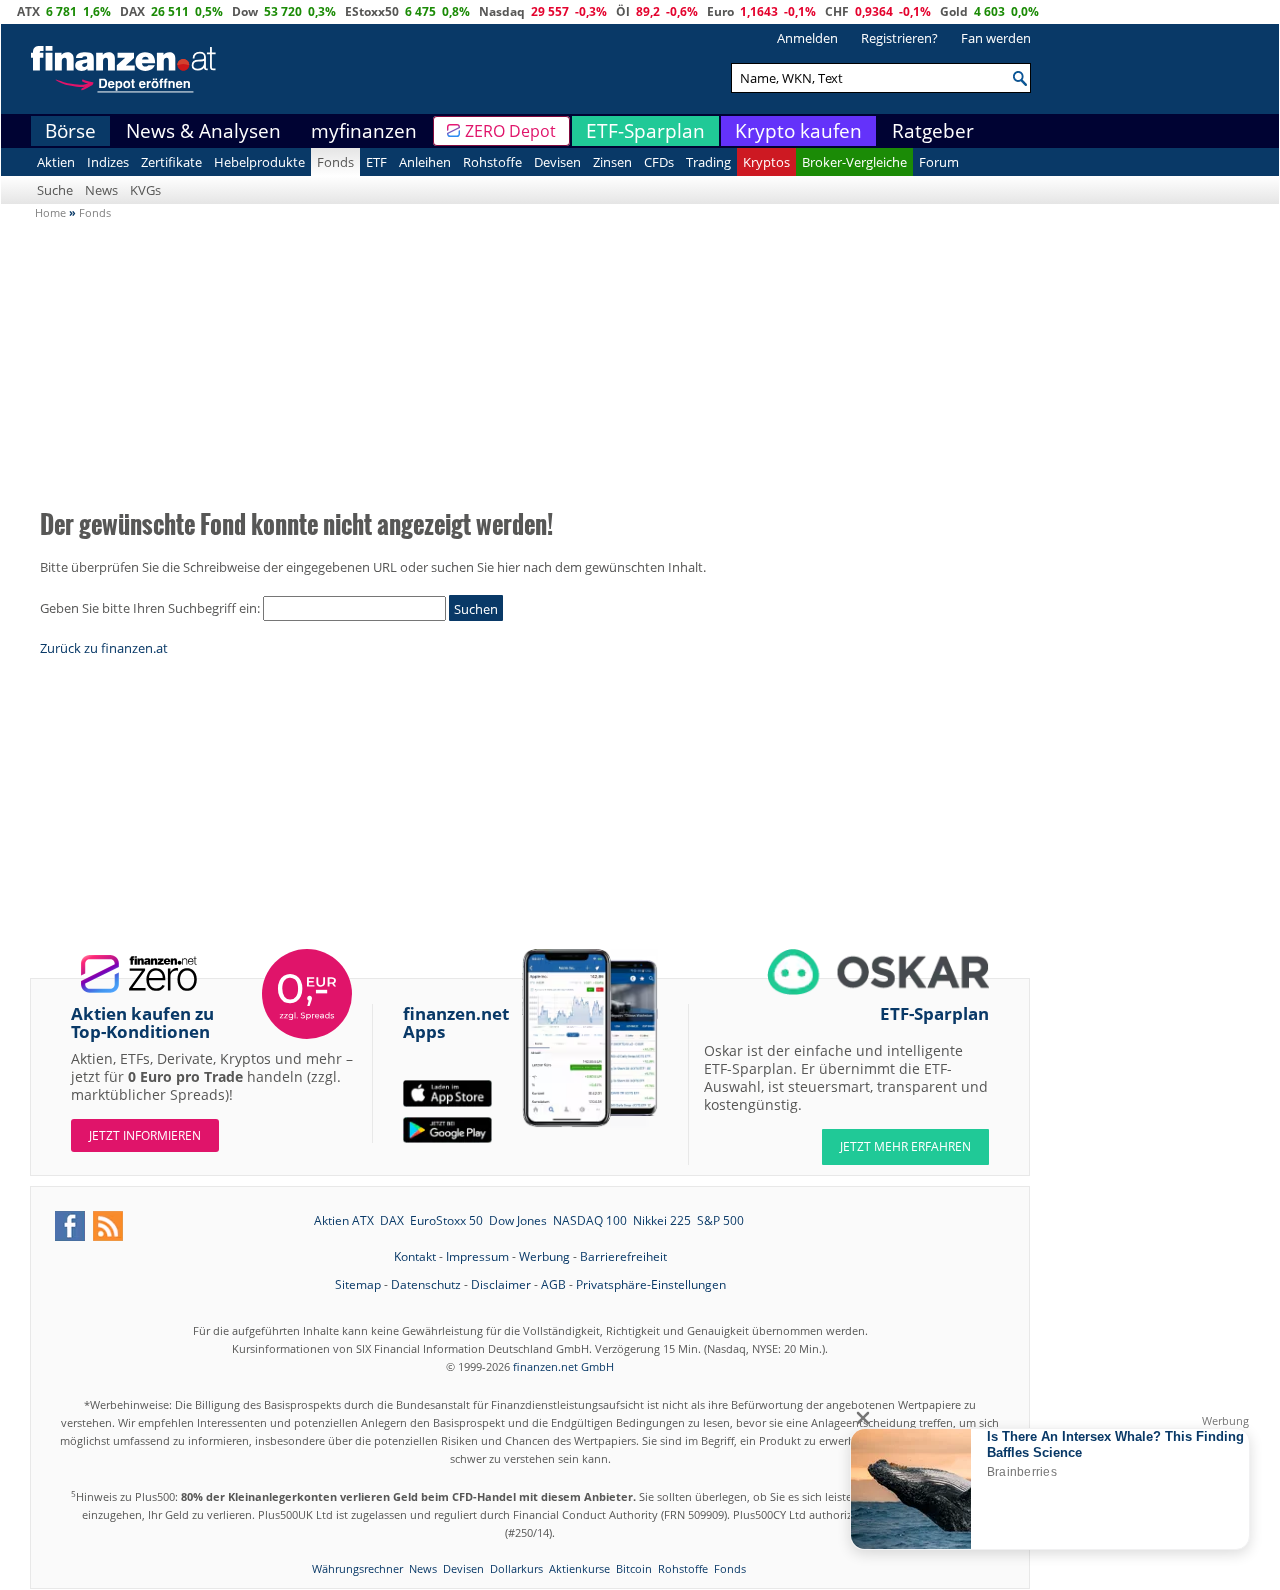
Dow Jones (518, 1220)
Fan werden (996, 38)
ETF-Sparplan (645, 131)
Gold (954, 11)
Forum (939, 162)
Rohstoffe (492, 162)
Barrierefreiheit (623, 1256)
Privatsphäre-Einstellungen (651, 1284)
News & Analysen (203, 131)
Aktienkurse (579, 1568)
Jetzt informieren (145, 1135)
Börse (70, 131)
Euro (720, 11)
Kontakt (415, 1256)
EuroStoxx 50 (446, 1220)
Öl (623, 11)
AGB (553, 1284)
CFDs (659, 162)
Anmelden (807, 38)
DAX (132, 11)
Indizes (108, 162)
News (101, 190)
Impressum (477, 1256)
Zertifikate (171, 162)
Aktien (56, 162)
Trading (708, 162)
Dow (245, 11)
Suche (55, 190)
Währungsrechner (357, 1568)
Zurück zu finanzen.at (104, 648)
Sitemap (358, 1284)
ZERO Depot (510, 131)
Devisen (557, 162)
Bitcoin (634, 1568)
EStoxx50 (372, 11)
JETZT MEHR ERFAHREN (905, 1146)
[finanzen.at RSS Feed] (108, 1226)
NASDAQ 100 (590, 1220)
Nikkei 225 (662, 1220)
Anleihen (425, 162)
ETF (376, 162)
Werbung (544, 1256)
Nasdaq (502, 11)
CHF (837, 11)
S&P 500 (720, 1220)
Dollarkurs (516, 1568)
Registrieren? (899, 38)
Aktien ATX (344, 1220)
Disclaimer (501, 1284)
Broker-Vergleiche (854, 162)
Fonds (335, 162)
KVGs (145, 190)
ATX (28, 11)
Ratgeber (933, 131)
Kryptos (766, 162)
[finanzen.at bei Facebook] (70, 1226)
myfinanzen (364, 131)
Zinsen (612, 162)
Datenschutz (426, 1284)
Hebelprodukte (259, 162)
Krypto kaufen (798, 131)
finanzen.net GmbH (563, 1366)
